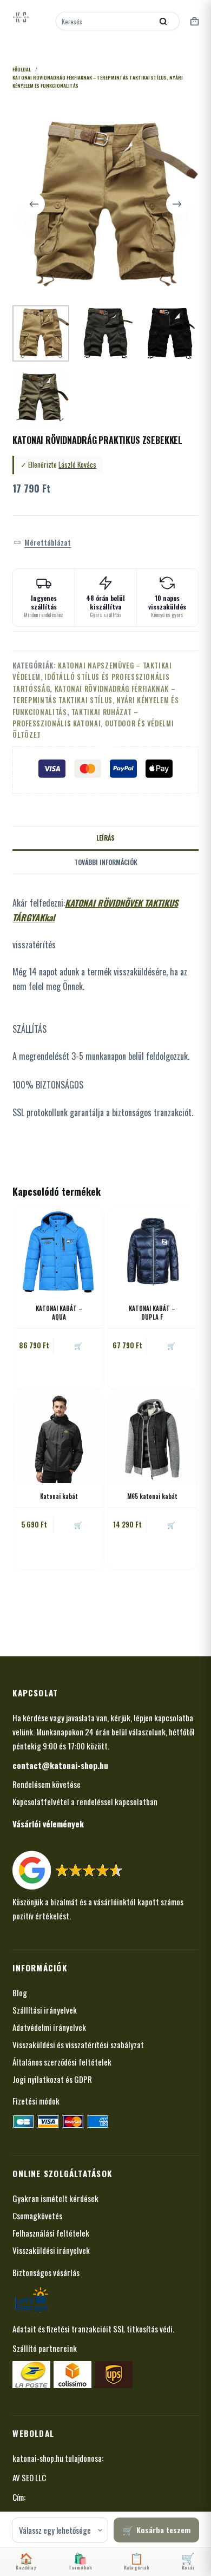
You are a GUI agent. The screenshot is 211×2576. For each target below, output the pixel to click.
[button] (42, 542)
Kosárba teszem (163, 2530)
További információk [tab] (106, 862)
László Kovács (77, 464)
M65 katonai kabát (152, 1496)
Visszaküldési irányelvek (51, 2250)
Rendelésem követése (47, 1784)
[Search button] (163, 21)
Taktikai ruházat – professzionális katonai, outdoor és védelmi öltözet (93, 723)
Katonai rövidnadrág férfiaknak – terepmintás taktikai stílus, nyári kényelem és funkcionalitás (95, 700)
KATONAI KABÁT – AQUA (59, 1312)
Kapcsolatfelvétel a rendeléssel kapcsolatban (85, 1801)
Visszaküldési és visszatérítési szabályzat (78, 2044)
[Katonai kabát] (59, 1439)
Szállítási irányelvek (45, 2010)
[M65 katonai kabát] (152, 1439)
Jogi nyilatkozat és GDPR (52, 2079)
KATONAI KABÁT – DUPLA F (152, 1312)
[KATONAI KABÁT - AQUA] (59, 1252)
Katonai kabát (59, 1496)
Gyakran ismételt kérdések (55, 2198)
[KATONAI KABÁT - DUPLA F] (152, 1252)
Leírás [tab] (105, 838)
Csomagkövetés (37, 2216)
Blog (20, 1992)
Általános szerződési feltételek (62, 2062)
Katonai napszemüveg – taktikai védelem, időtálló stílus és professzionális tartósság (92, 677)
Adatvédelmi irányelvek (49, 2027)
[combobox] (105, 21)
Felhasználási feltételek (51, 2233)
